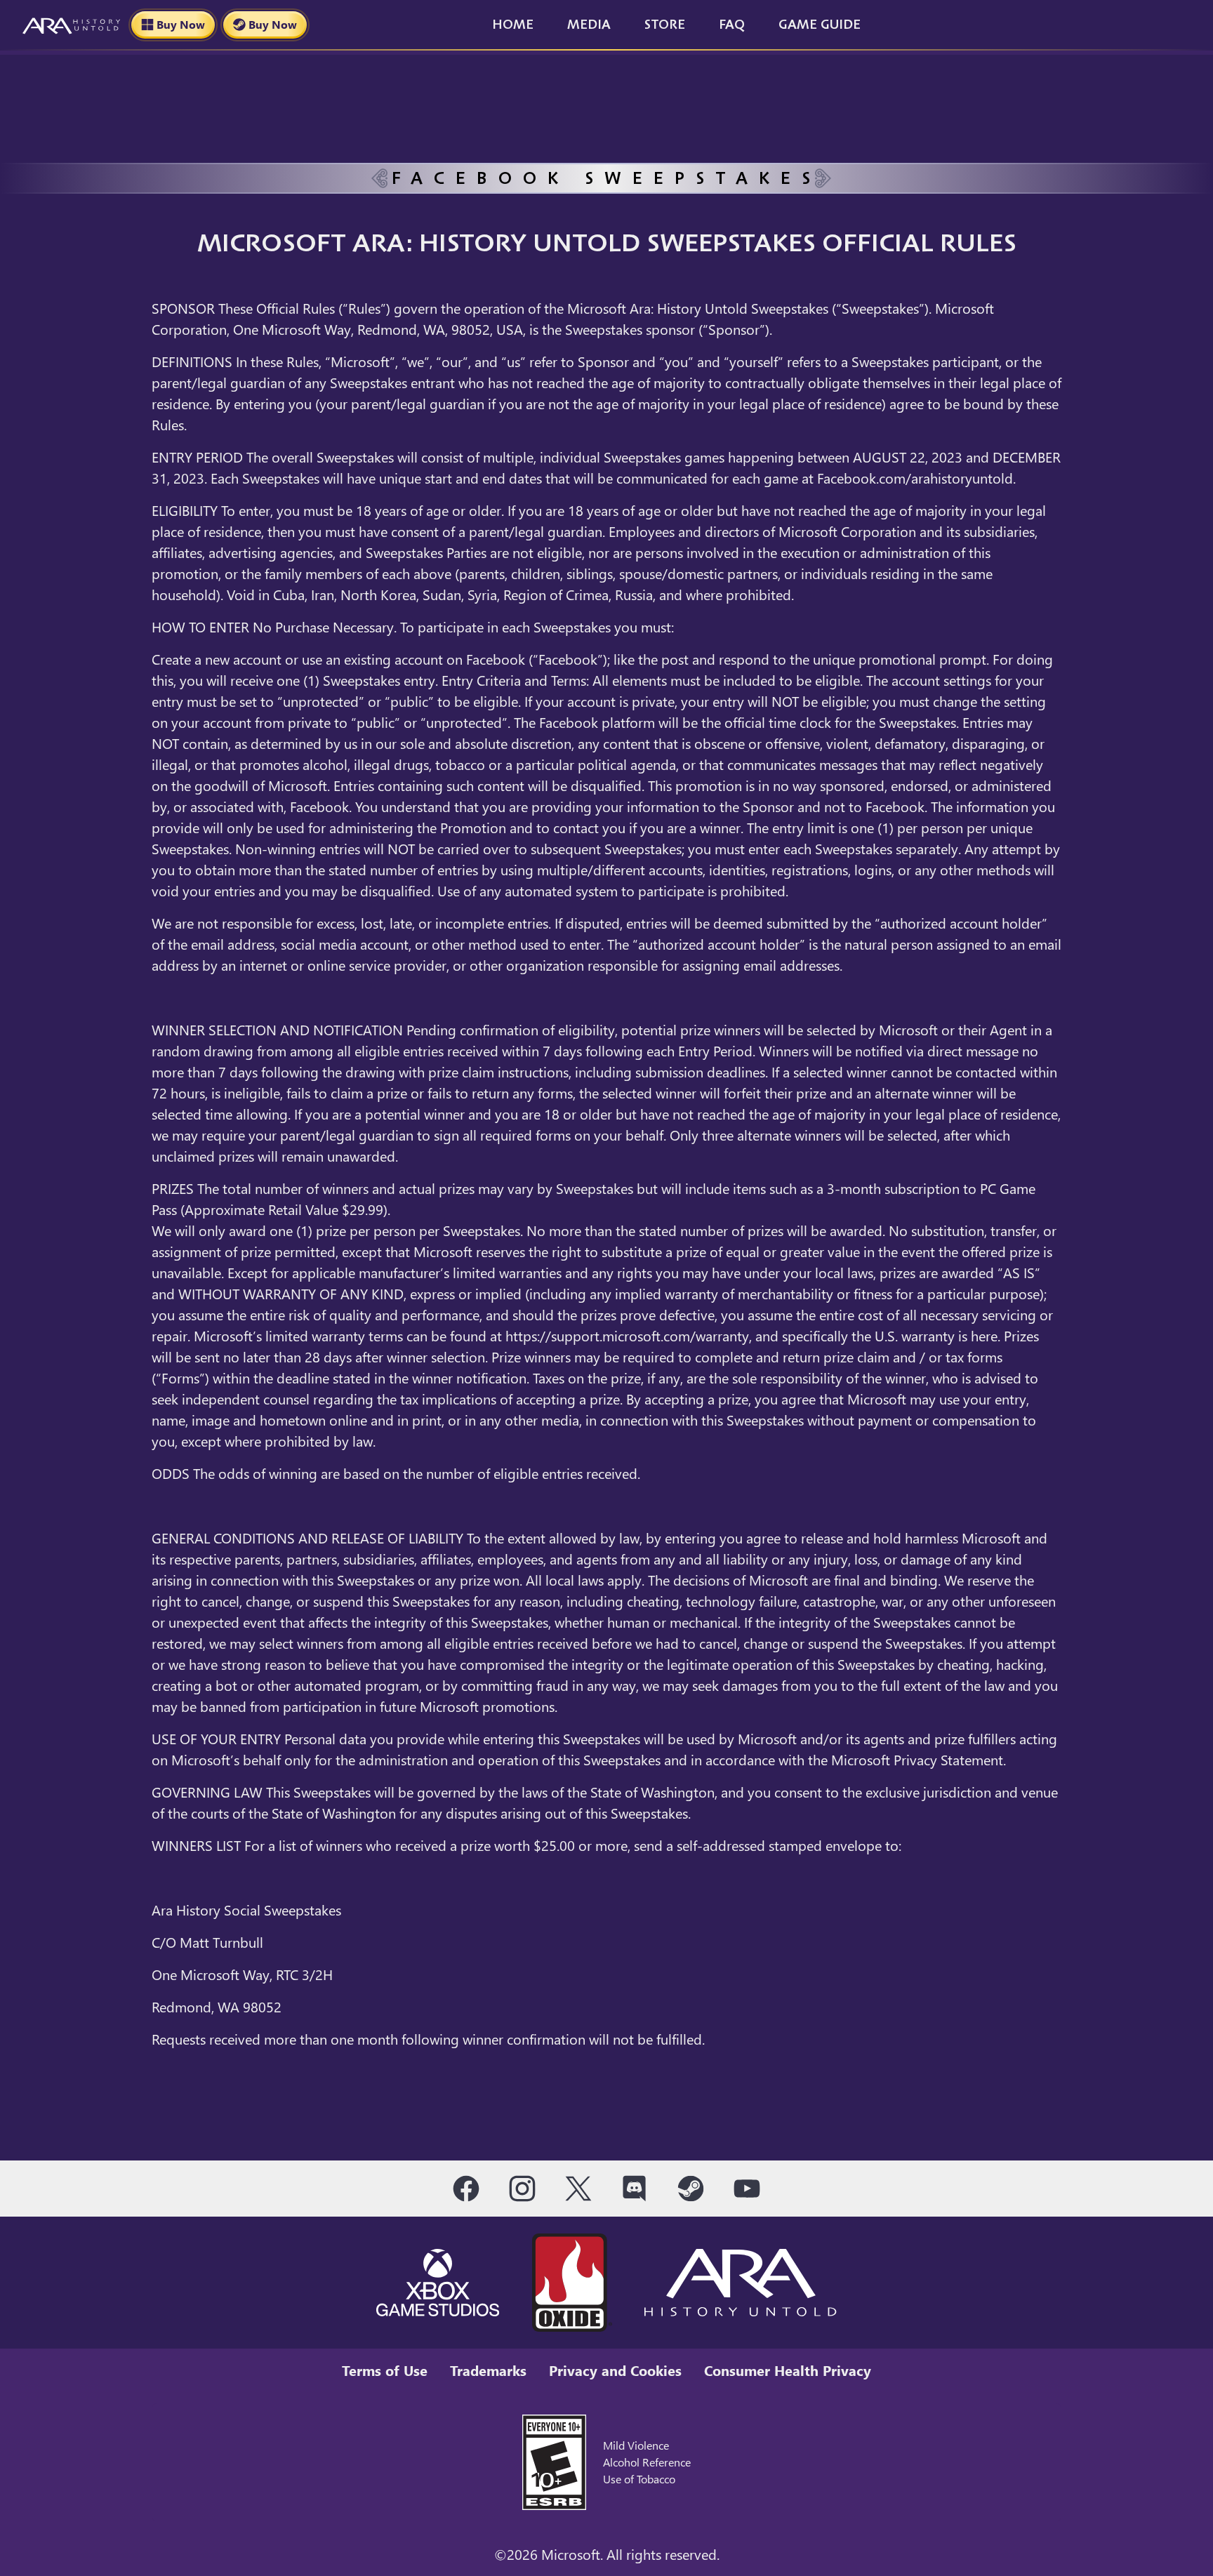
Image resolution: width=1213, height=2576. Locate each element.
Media (589, 25)
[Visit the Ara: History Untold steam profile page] (691, 2189)
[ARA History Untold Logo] (741, 2283)
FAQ (732, 25)
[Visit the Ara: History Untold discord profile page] (635, 2189)
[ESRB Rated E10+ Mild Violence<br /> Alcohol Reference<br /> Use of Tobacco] (554, 2460)
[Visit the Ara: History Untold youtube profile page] (747, 2189)
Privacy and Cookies (615, 2370)
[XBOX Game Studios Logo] (438, 2283)
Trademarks (488, 2370)
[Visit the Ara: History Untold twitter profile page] (578, 2189)
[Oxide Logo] (572, 2283)
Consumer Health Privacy (788, 2370)
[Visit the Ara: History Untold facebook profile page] (466, 2189)
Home (513, 25)
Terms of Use (385, 2370)
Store (665, 25)
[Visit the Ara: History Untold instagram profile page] (522, 2189)
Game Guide (820, 25)
